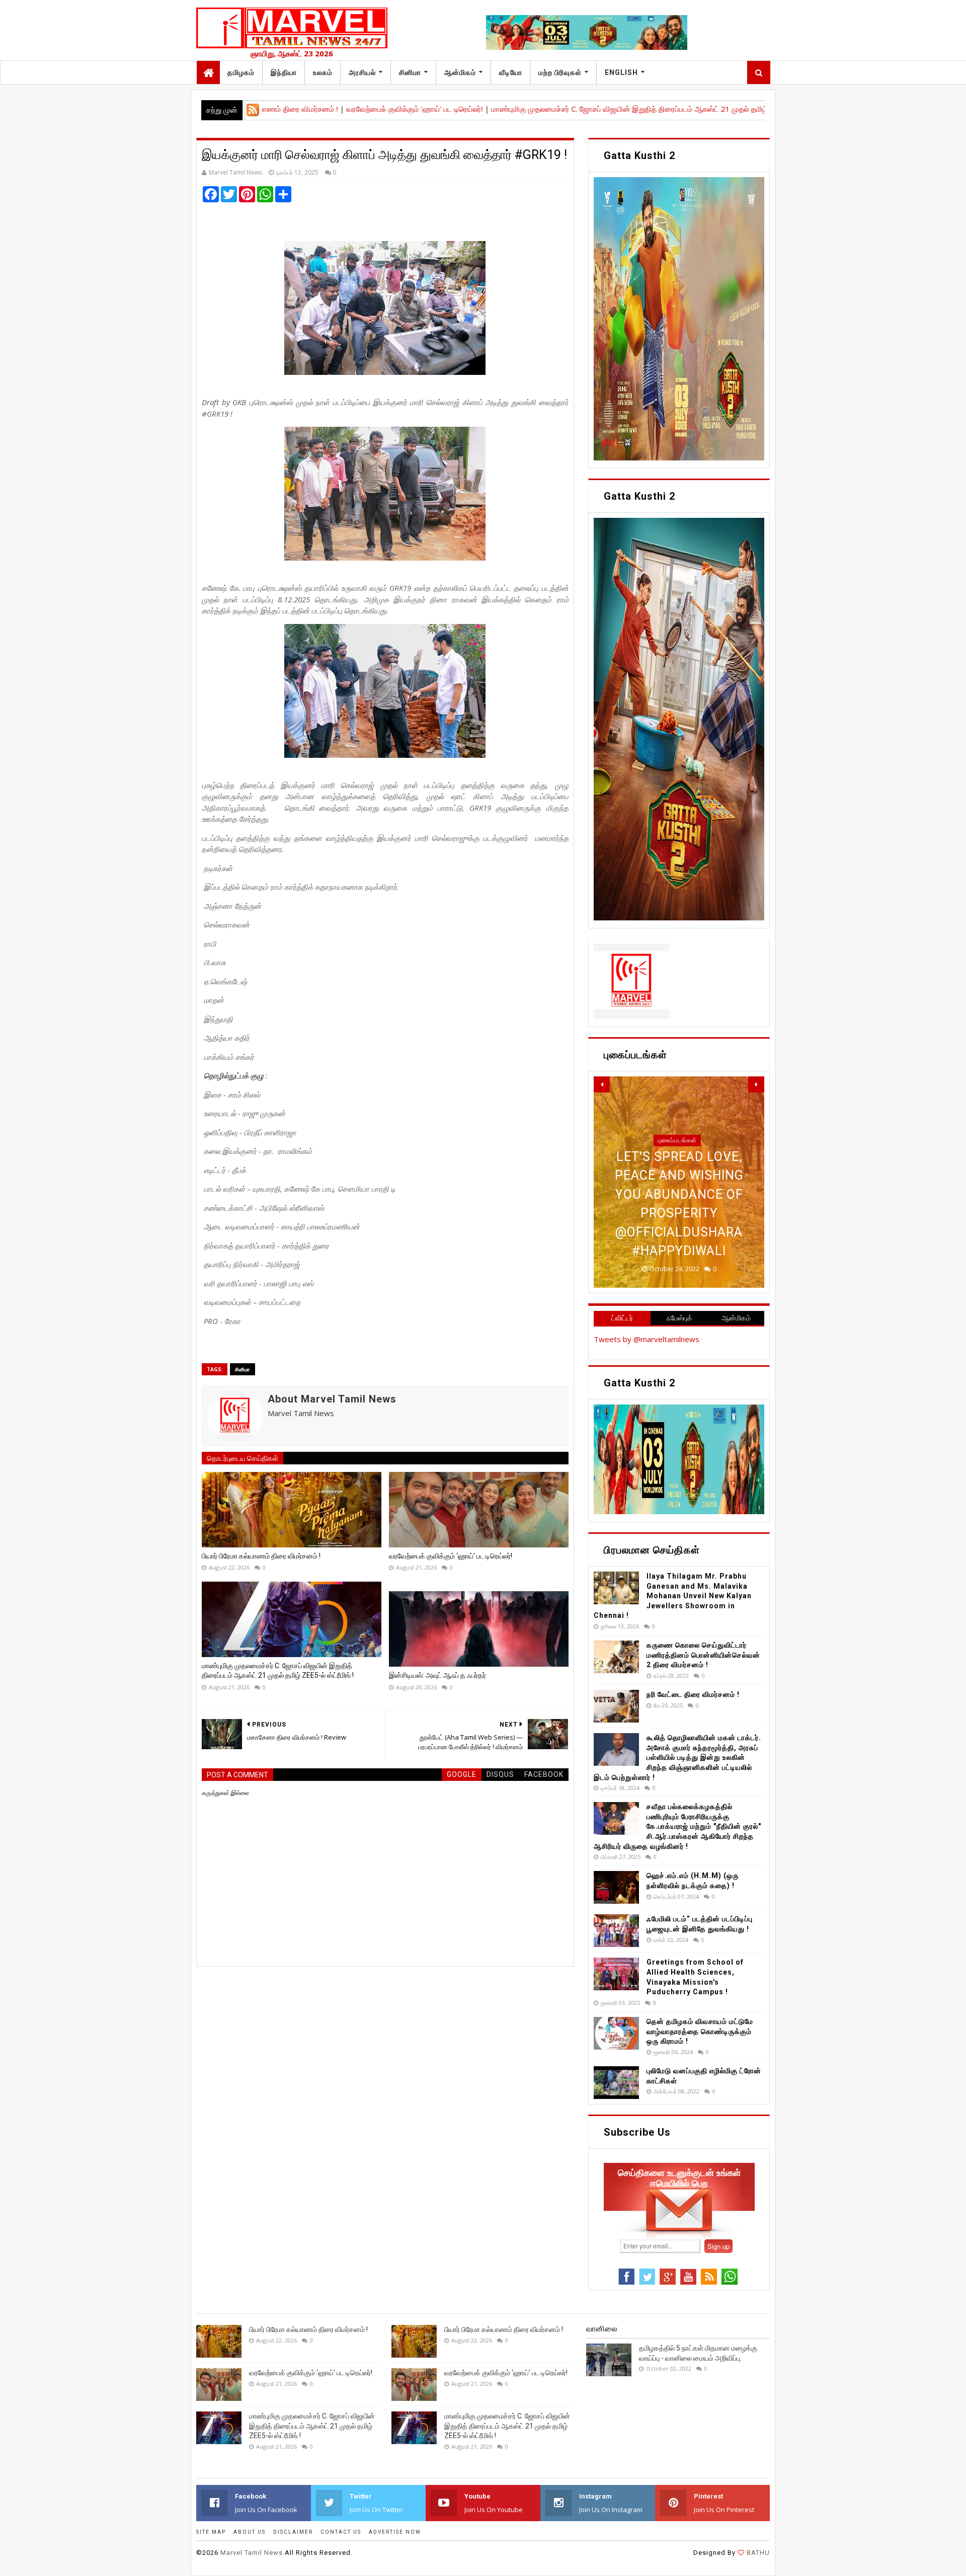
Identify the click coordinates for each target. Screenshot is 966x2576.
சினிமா (410, 72)
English (621, 72)
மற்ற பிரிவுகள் (560, 72)
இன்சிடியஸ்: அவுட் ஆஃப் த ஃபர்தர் (437, 1675)
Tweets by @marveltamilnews (647, 1339)
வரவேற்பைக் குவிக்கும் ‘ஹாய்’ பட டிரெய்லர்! (316, 109)
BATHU (757, 2553)
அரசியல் (362, 72)
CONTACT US (341, 2532)
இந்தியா (284, 72)
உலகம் (323, 72)
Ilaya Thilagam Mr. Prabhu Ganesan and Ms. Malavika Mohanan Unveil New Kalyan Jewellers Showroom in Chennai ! (673, 1596)
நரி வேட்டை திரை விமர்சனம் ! (693, 1694)
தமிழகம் (241, 72)
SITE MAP (211, 2532)
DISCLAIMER (293, 2532)
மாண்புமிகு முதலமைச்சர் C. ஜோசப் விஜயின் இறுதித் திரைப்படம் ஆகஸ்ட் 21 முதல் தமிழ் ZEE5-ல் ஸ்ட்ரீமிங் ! (561, 109)
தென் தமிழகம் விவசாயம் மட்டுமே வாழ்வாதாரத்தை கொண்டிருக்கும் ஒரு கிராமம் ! (700, 2031)
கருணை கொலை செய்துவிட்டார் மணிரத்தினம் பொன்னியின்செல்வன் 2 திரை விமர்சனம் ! (703, 1655)
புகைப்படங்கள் (677, 1178)
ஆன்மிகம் (460, 72)
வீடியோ (511, 72)
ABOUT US (250, 2532)
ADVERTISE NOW (395, 2532)
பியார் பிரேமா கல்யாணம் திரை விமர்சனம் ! (261, 1556)
